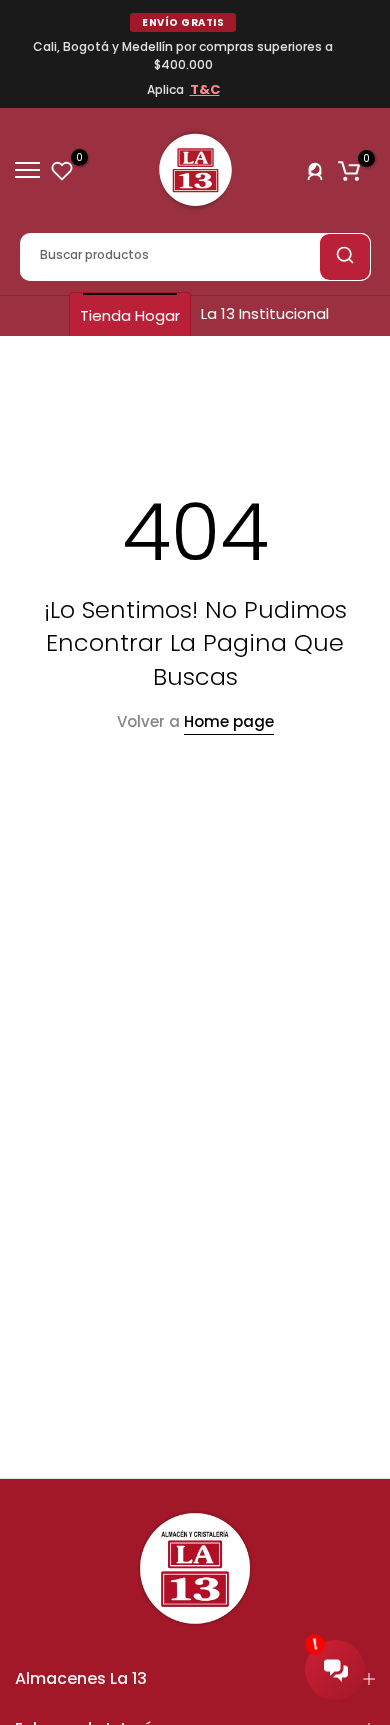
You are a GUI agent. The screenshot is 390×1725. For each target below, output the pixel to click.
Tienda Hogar (130, 315)
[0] (62, 170)
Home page (229, 721)
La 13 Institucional (265, 313)
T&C (205, 89)
